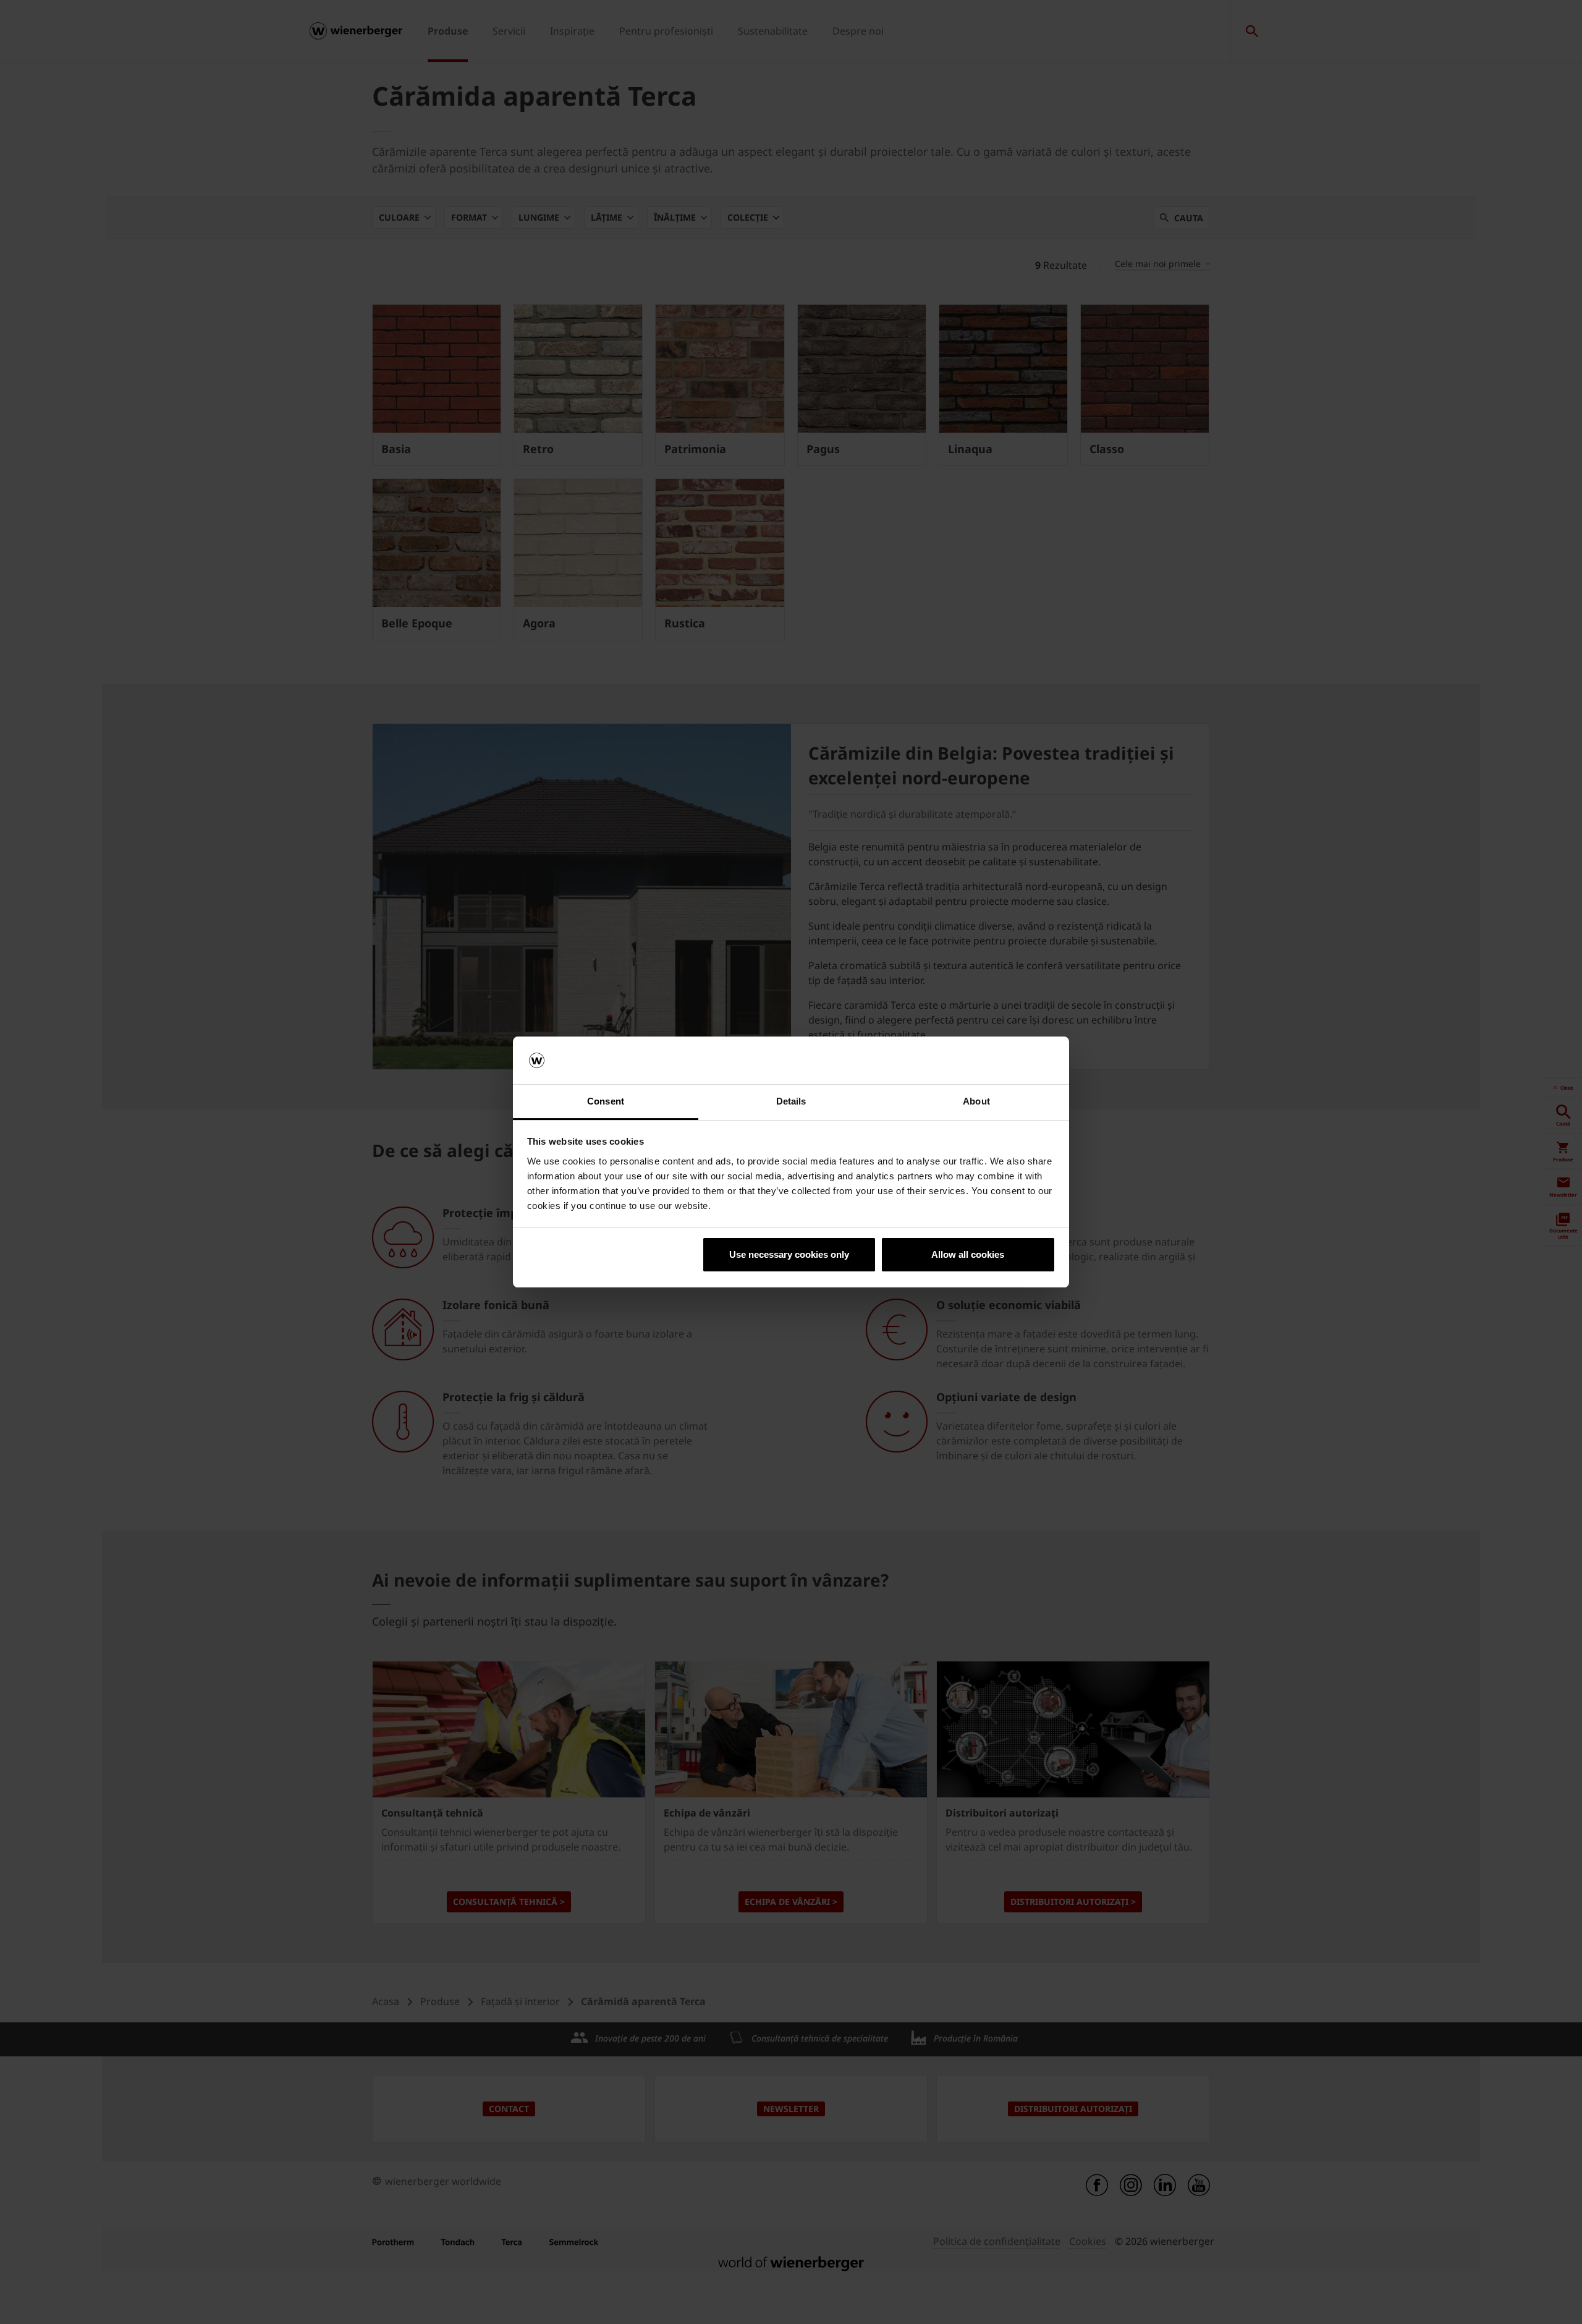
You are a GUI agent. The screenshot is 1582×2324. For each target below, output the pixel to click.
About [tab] (976, 1101)
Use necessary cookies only (789, 1254)
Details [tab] (791, 1101)
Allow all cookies (968, 1254)
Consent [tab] (606, 1101)
